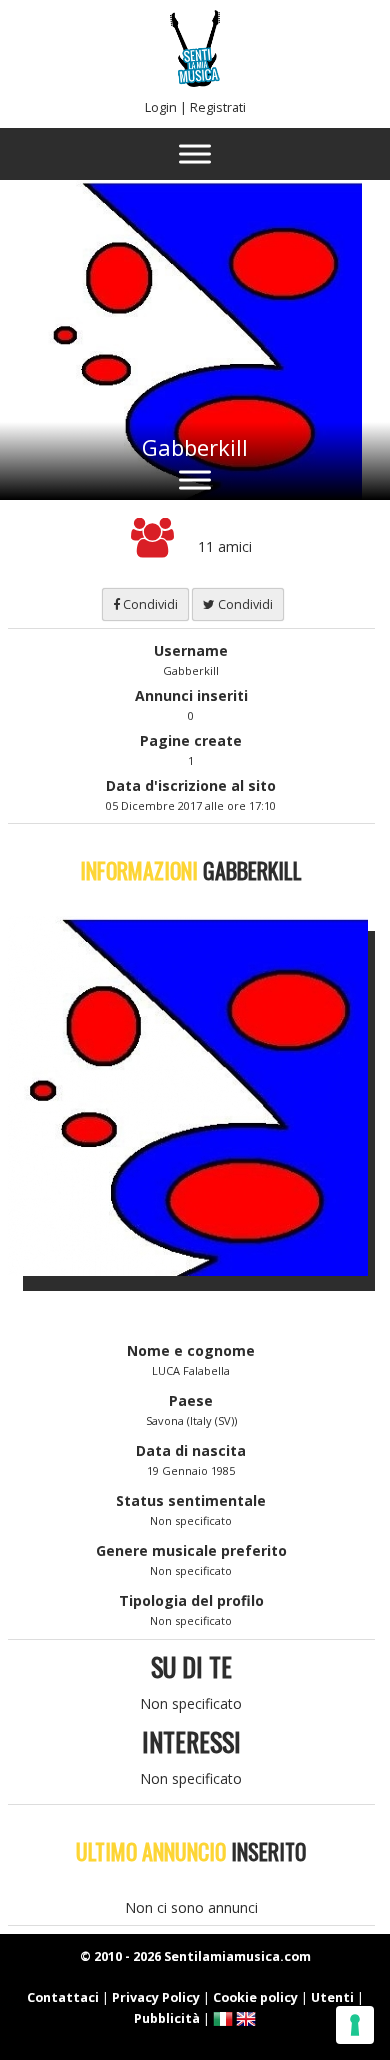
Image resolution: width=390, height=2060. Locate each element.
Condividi (149, 604)
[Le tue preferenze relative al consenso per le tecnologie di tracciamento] (355, 2025)
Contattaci (63, 1997)
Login (161, 107)
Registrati (218, 107)
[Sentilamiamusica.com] (195, 81)
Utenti (332, 1997)
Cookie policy (255, 1997)
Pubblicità (167, 2018)
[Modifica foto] (203, 1096)
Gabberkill (195, 447)
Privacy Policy (156, 1997)
